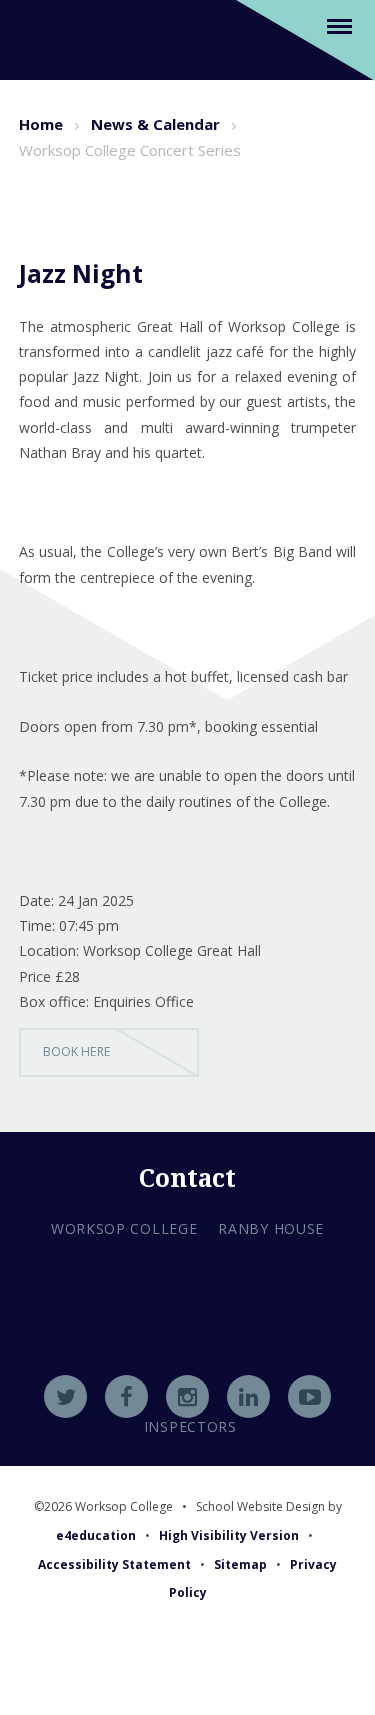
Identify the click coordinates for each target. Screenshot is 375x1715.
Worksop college (124, 1228)
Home (41, 124)
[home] (43, 38)
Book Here (77, 1051)
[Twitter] (65, 1396)
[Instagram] (187, 1396)
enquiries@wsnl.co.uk (187, 1373)
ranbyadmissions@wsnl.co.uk (187, 1346)
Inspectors (190, 1426)
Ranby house (271, 1228)
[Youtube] (309, 1396)
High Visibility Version (229, 1535)
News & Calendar (155, 124)
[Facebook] (126, 1396)
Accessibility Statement (114, 1564)
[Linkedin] (248, 1396)
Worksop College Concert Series (130, 150)
